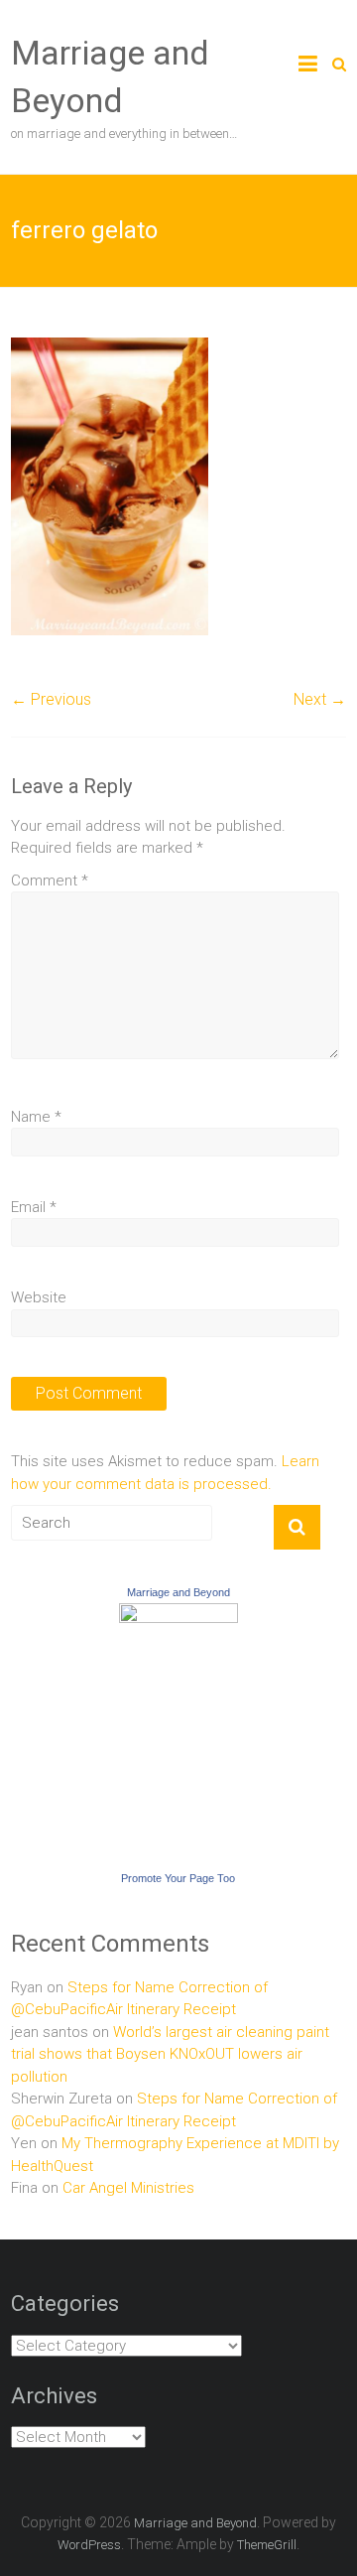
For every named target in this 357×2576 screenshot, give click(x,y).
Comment (50, 881)
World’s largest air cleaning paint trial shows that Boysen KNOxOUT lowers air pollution (170, 2054)
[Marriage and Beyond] (178, 1614)
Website (39, 1297)
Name (36, 1117)
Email (34, 1207)
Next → (320, 699)
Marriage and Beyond (178, 1592)
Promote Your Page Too (178, 1878)
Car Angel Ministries (128, 2188)
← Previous (51, 699)
